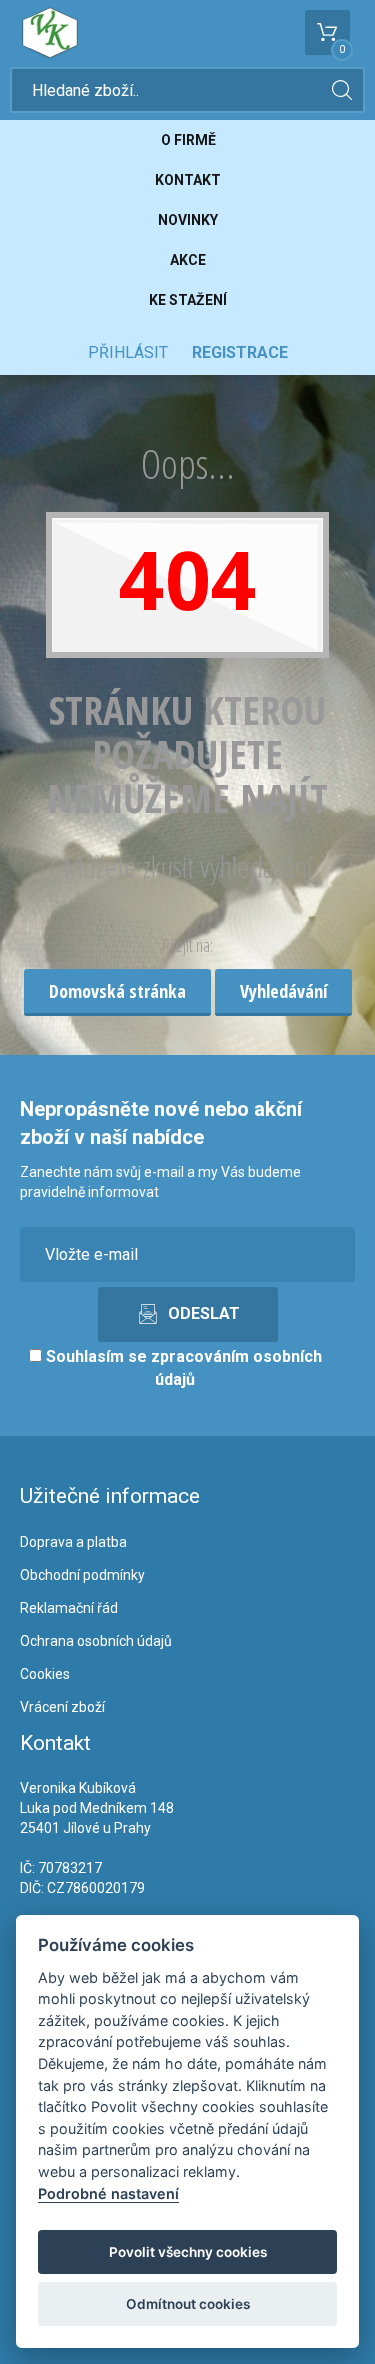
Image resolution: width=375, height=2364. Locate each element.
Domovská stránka (117, 991)
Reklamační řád (69, 1608)
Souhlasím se (182, 1368)
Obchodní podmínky (82, 1575)
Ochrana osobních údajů (96, 1641)
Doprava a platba (73, 1542)
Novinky (188, 220)
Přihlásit (128, 352)
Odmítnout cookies (188, 2304)
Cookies (45, 1674)
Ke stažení (188, 300)
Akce (188, 260)
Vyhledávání (283, 991)
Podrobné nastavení (108, 2193)
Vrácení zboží (62, 1707)
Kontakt (188, 180)
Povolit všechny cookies (188, 2252)
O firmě (188, 140)
